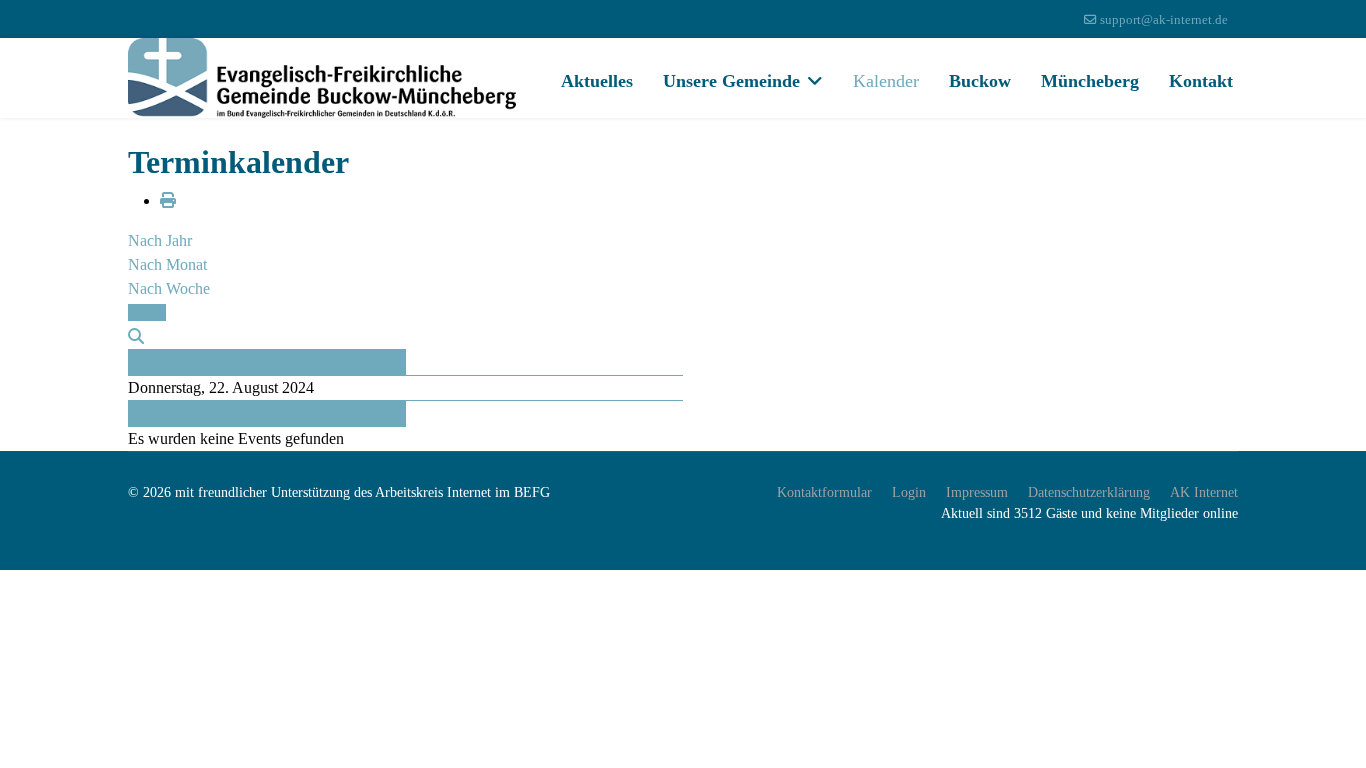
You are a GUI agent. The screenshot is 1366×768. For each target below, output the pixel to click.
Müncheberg (1090, 81)
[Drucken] (168, 200)
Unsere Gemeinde (731, 81)
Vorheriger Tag (176, 361)
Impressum (977, 492)
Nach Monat (167, 264)
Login (909, 492)
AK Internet (1204, 492)
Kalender (886, 81)
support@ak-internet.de (1164, 20)
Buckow (980, 81)
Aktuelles (597, 81)
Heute (147, 312)
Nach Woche (169, 288)
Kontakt (1201, 81)
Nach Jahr (160, 240)
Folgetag (156, 413)
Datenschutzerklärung (1089, 492)
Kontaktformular (824, 492)
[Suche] (136, 336)
